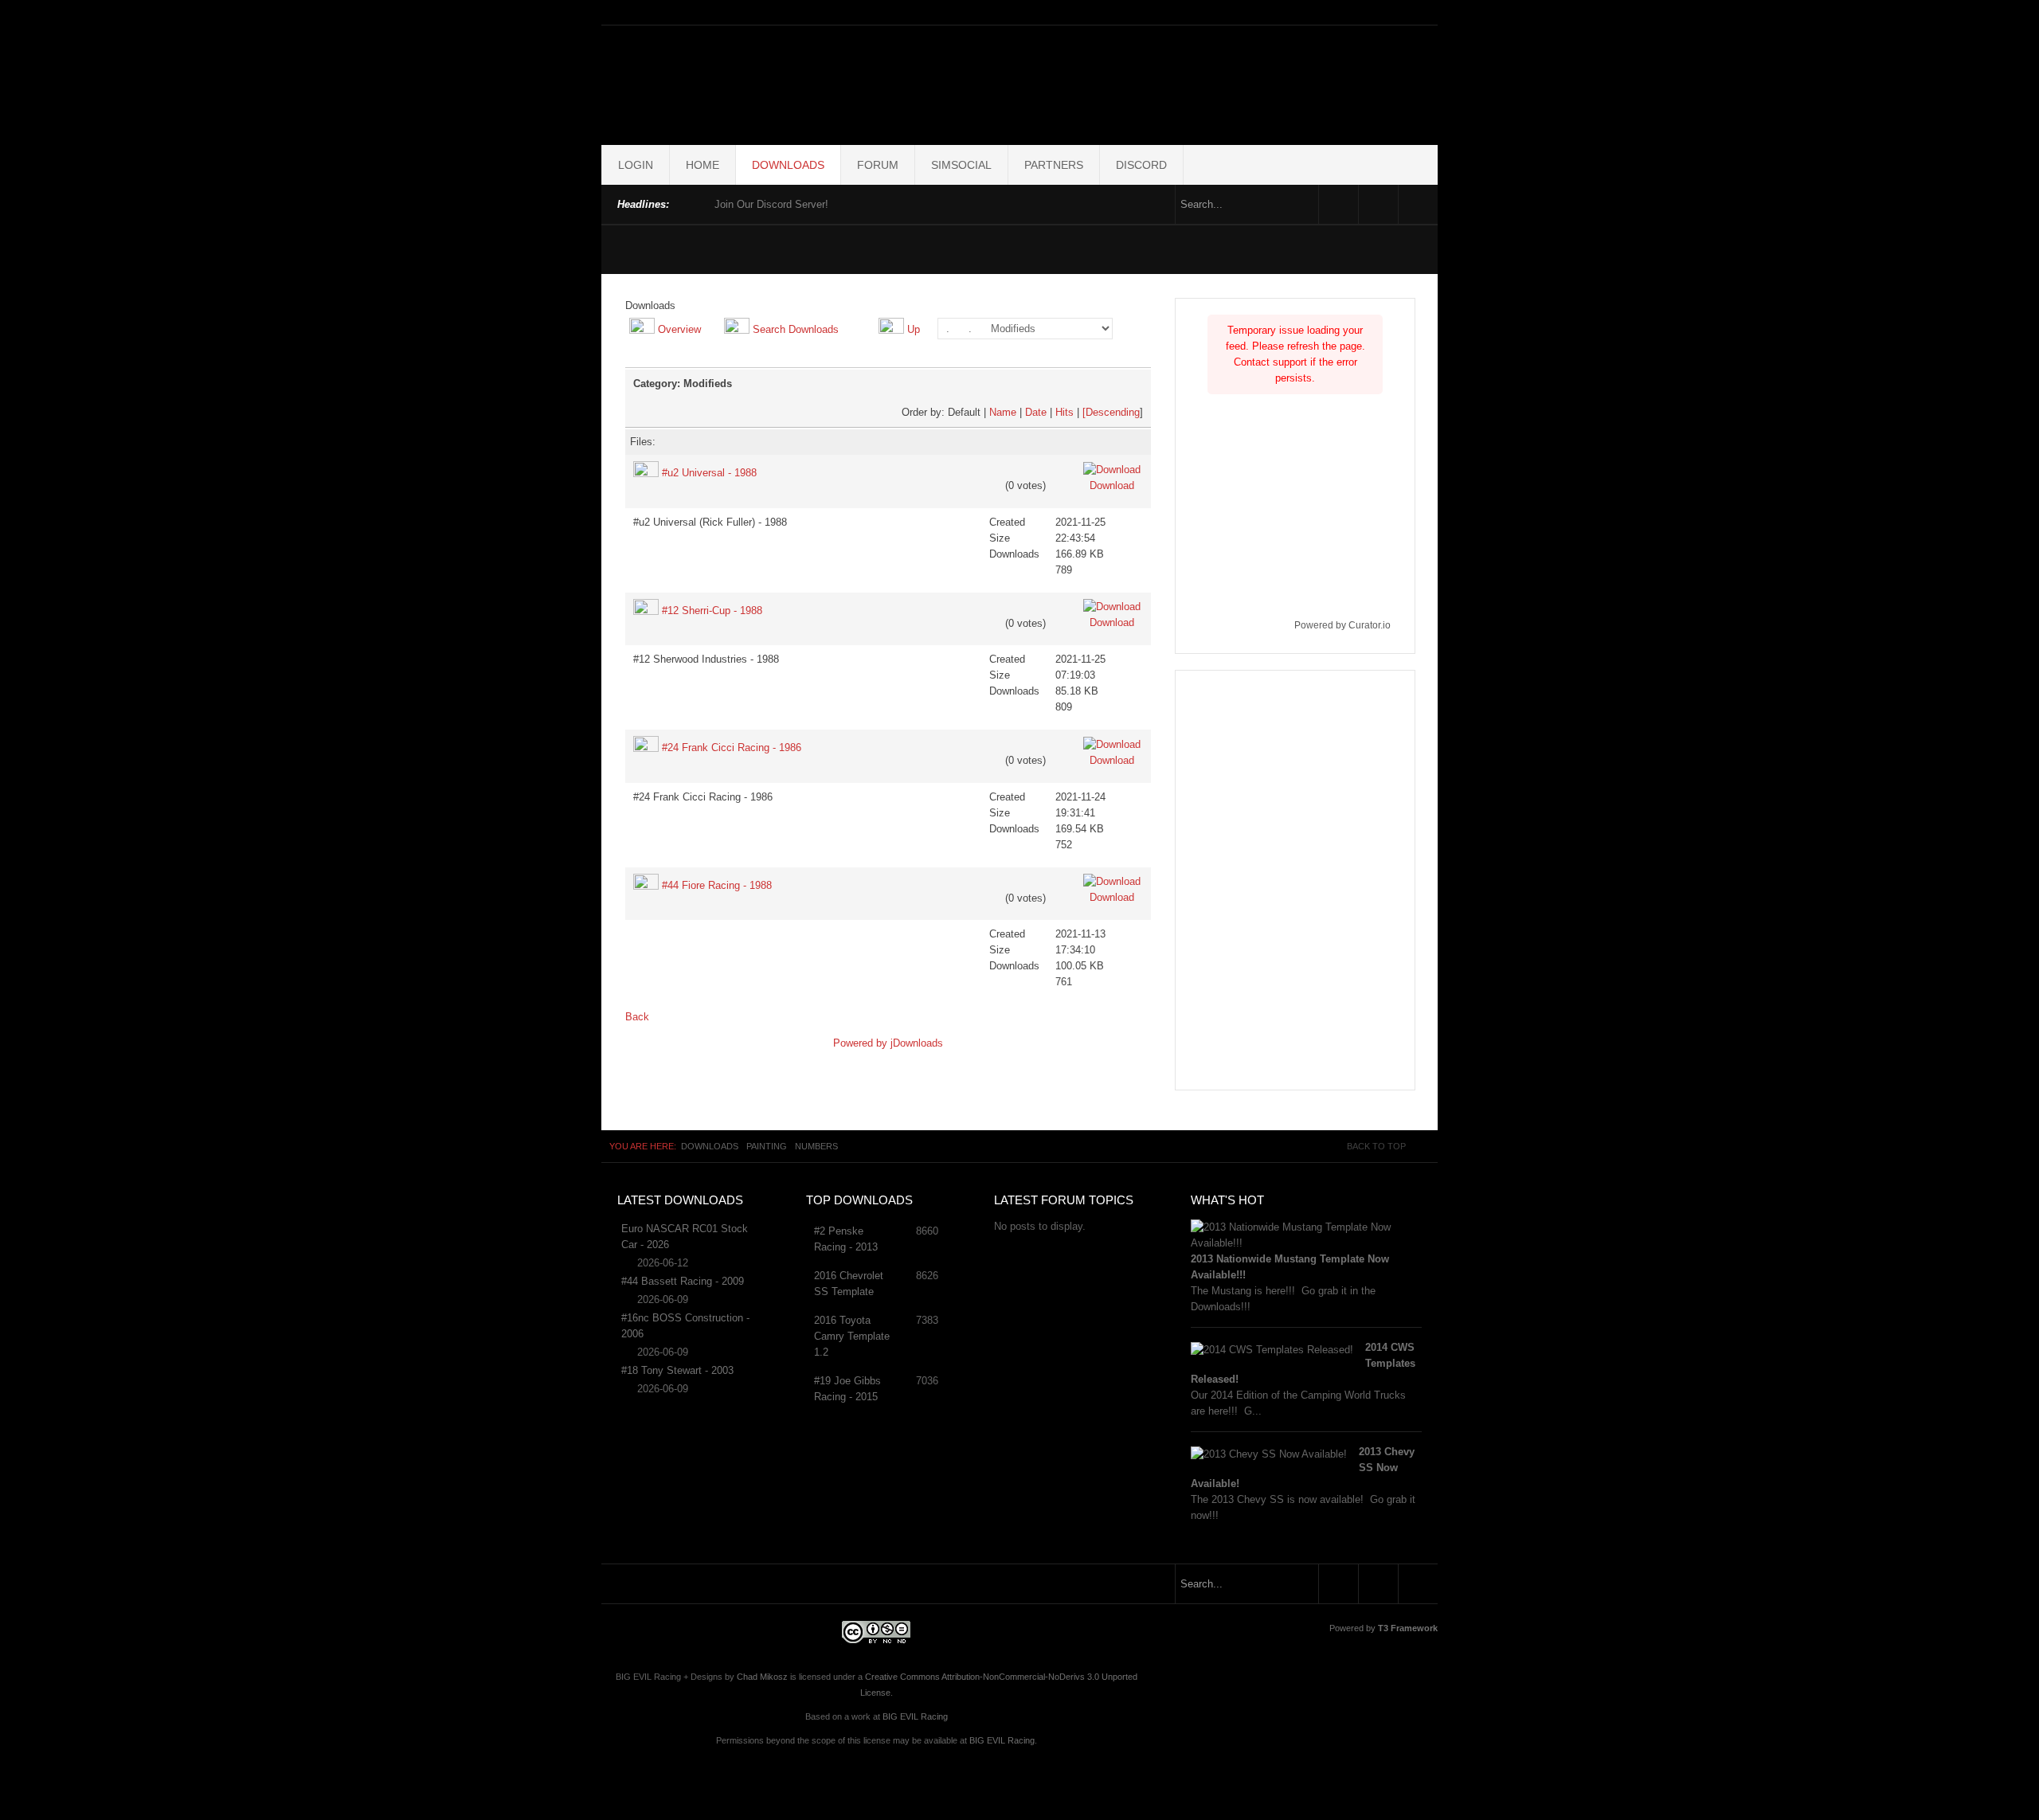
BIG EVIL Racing (915, 1716)
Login (636, 165)
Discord (1141, 165)
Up (914, 329)
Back (637, 1017)
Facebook (1338, 204)
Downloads (788, 165)
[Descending (1111, 412)
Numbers (816, 1146)
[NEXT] (699, 203)
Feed (1418, 204)
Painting (767, 1146)
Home (702, 165)
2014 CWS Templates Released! (1303, 1363)
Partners (1054, 165)
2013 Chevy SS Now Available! (1303, 1468)
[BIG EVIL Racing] (1019, 82)
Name (1003, 412)
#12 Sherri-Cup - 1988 (712, 611)
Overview (679, 329)
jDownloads (917, 1043)
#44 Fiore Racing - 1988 (717, 885)
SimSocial (961, 165)
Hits (1065, 412)
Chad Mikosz (762, 1677)
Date (1036, 412)
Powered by (862, 1043)
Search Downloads (796, 329)
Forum (878, 165)
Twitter (1378, 204)
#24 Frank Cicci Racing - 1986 (732, 748)
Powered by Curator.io (1342, 625)
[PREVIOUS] (685, 203)
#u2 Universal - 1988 (709, 473)
